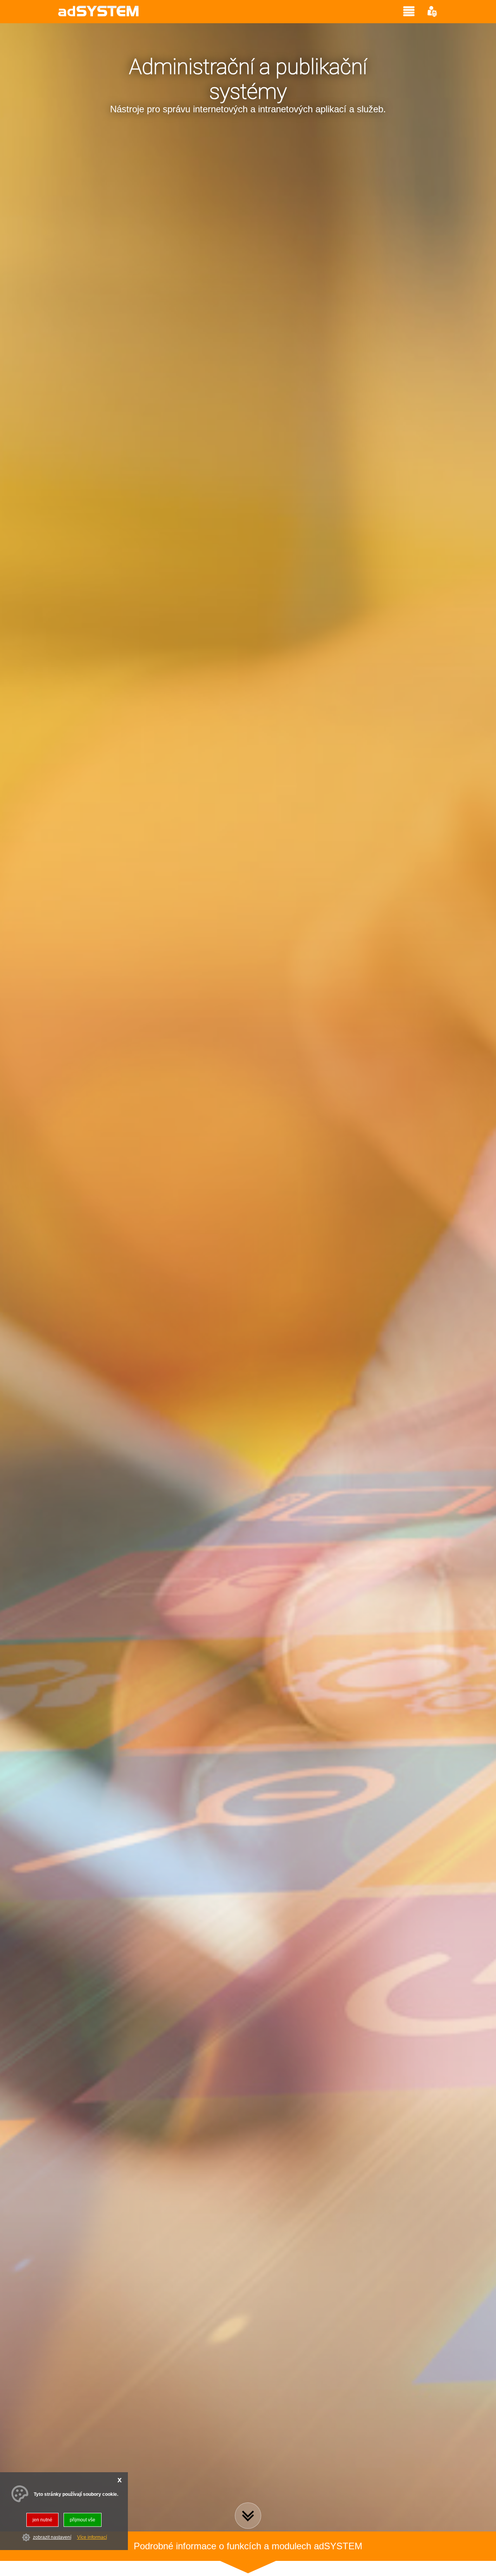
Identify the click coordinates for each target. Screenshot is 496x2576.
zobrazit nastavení (52, 2538)
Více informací (92, 2538)
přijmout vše (83, 2520)
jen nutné (42, 2520)
